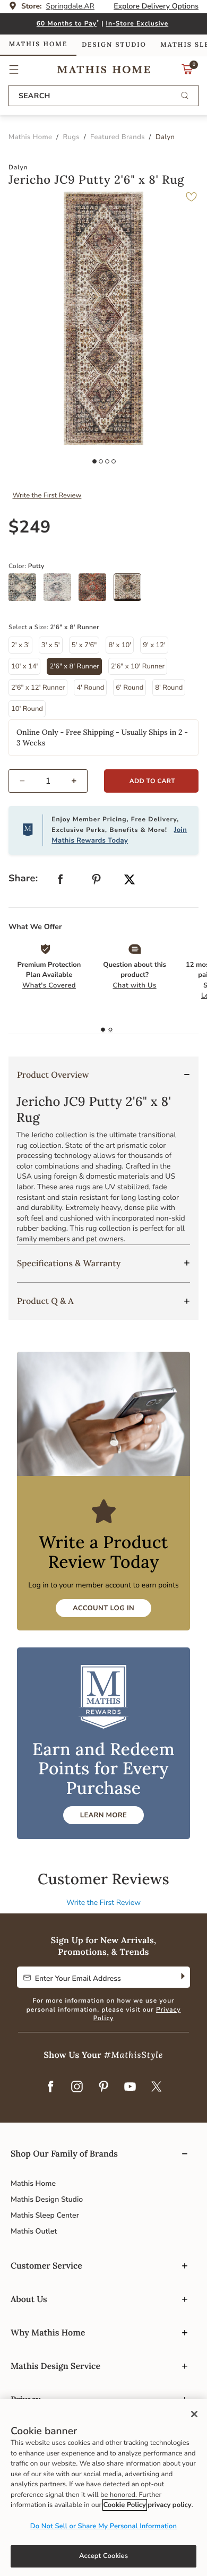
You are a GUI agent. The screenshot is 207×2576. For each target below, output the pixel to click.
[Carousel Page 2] (101, 461)
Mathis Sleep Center (45, 2215)
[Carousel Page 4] (114, 461)
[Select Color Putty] (131, 591)
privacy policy (169, 2505)
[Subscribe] (182, 1977)
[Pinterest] (103, 2087)
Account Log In (103, 1608)
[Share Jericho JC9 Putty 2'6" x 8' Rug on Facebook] (61, 882)
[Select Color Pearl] (61, 591)
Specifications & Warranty (69, 1264)
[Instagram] (77, 2087)
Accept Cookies (103, 2556)
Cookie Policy (125, 2505)
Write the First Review (47, 495)
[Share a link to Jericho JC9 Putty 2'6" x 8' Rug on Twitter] (130, 881)
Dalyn (18, 168)
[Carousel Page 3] (107, 461)
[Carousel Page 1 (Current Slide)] (94, 461)
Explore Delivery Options (156, 6)
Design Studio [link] (114, 45)
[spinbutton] (48, 781)
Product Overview (53, 1075)
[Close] (194, 2414)
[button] (14, 70)
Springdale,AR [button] (70, 6)
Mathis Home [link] (38, 44)
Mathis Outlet (34, 2231)
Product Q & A (45, 1301)
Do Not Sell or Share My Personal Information (103, 2526)
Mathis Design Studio (47, 2199)
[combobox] (103, 96)
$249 (30, 527)
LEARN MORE (103, 1815)
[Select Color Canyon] (96, 591)
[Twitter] (157, 2087)
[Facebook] (50, 2087)
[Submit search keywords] (185, 96)
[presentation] (110, 1030)
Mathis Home (33, 2183)
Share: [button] (23, 879)
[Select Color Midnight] (26, 591)
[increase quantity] (78, 781)
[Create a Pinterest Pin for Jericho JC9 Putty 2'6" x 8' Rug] (97, 882)
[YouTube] (130, 2087)
